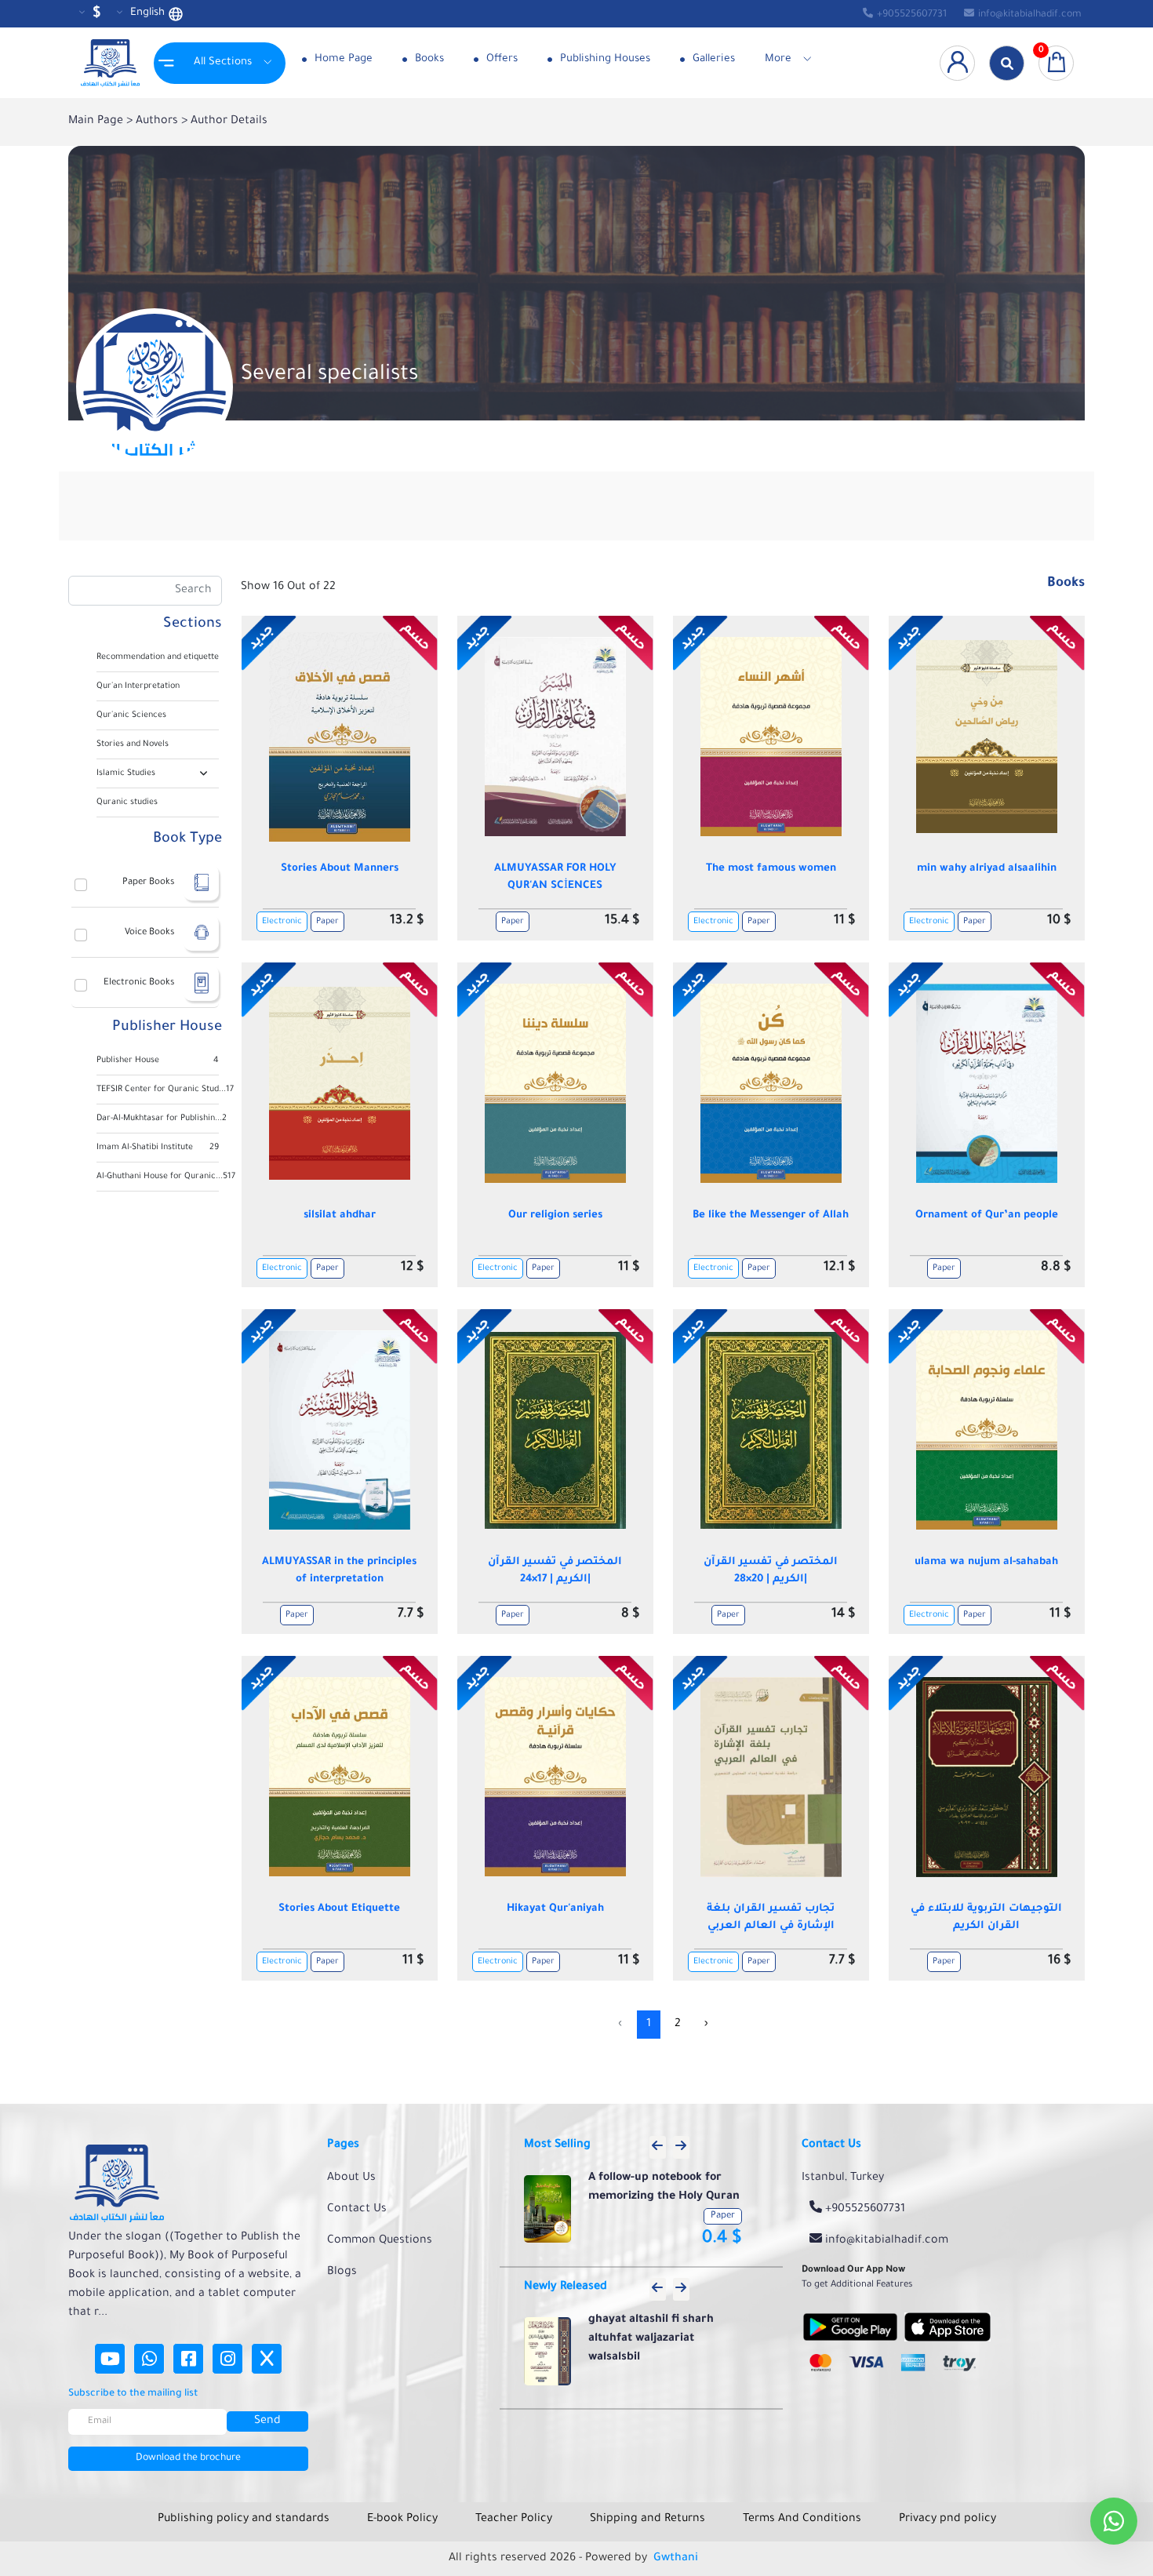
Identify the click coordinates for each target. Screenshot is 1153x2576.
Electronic (282, 922)
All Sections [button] (223, 62)
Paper (327, 922)
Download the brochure (188, 2458)
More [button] (778, 59)
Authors (158, 122)
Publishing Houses (604, 59)
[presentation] (658, 2147)
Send (267, 2421)
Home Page (342, 59)
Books (428, 59)
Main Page (97, 122)
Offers (500, 59)
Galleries (712, 59)
